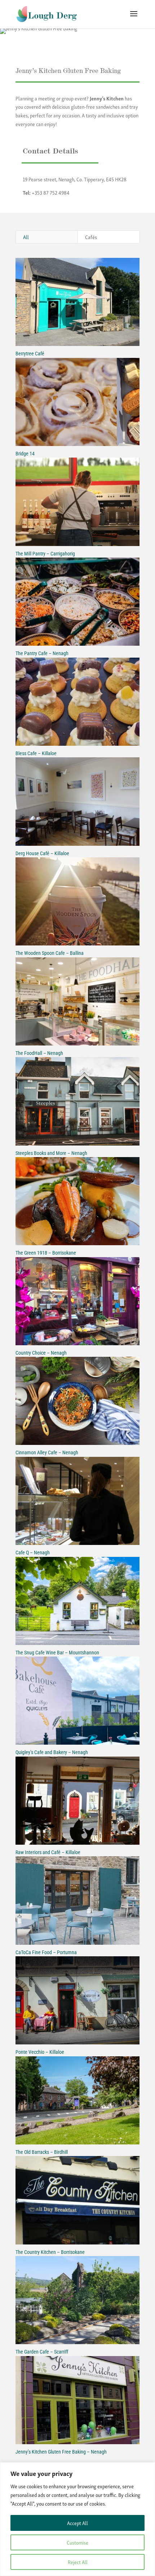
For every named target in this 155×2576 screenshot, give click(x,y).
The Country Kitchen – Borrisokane (50, 2252)
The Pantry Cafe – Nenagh (42, 653)
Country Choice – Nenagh (41, 1353)
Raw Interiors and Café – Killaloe (48, 1852)
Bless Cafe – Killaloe (36, 753)
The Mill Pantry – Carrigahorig (45, 554)
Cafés (91, 237)
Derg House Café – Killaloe (42, 853)
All (26, 237)
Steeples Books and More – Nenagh (51, 1153)
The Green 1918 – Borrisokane (46, 1253)
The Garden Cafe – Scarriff (42, 2352)
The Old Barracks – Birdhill (42, 2152)
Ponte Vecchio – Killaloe (40, 2052)
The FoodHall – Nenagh (39, 1053)
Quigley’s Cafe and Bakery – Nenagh (52, 1752)
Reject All (78, 2562)
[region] (77, 2519)
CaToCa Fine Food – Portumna (46, 1952)
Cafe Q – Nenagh (33, 1553)
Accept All (77, 2523)
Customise (77, 2542)
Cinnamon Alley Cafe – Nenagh (47, 1452)
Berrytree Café (30, 354)
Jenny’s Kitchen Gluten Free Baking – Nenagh (61, 2452)
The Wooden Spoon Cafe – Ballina (50, 953)
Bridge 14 (25, 454)
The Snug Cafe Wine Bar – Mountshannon (57, 1653)
